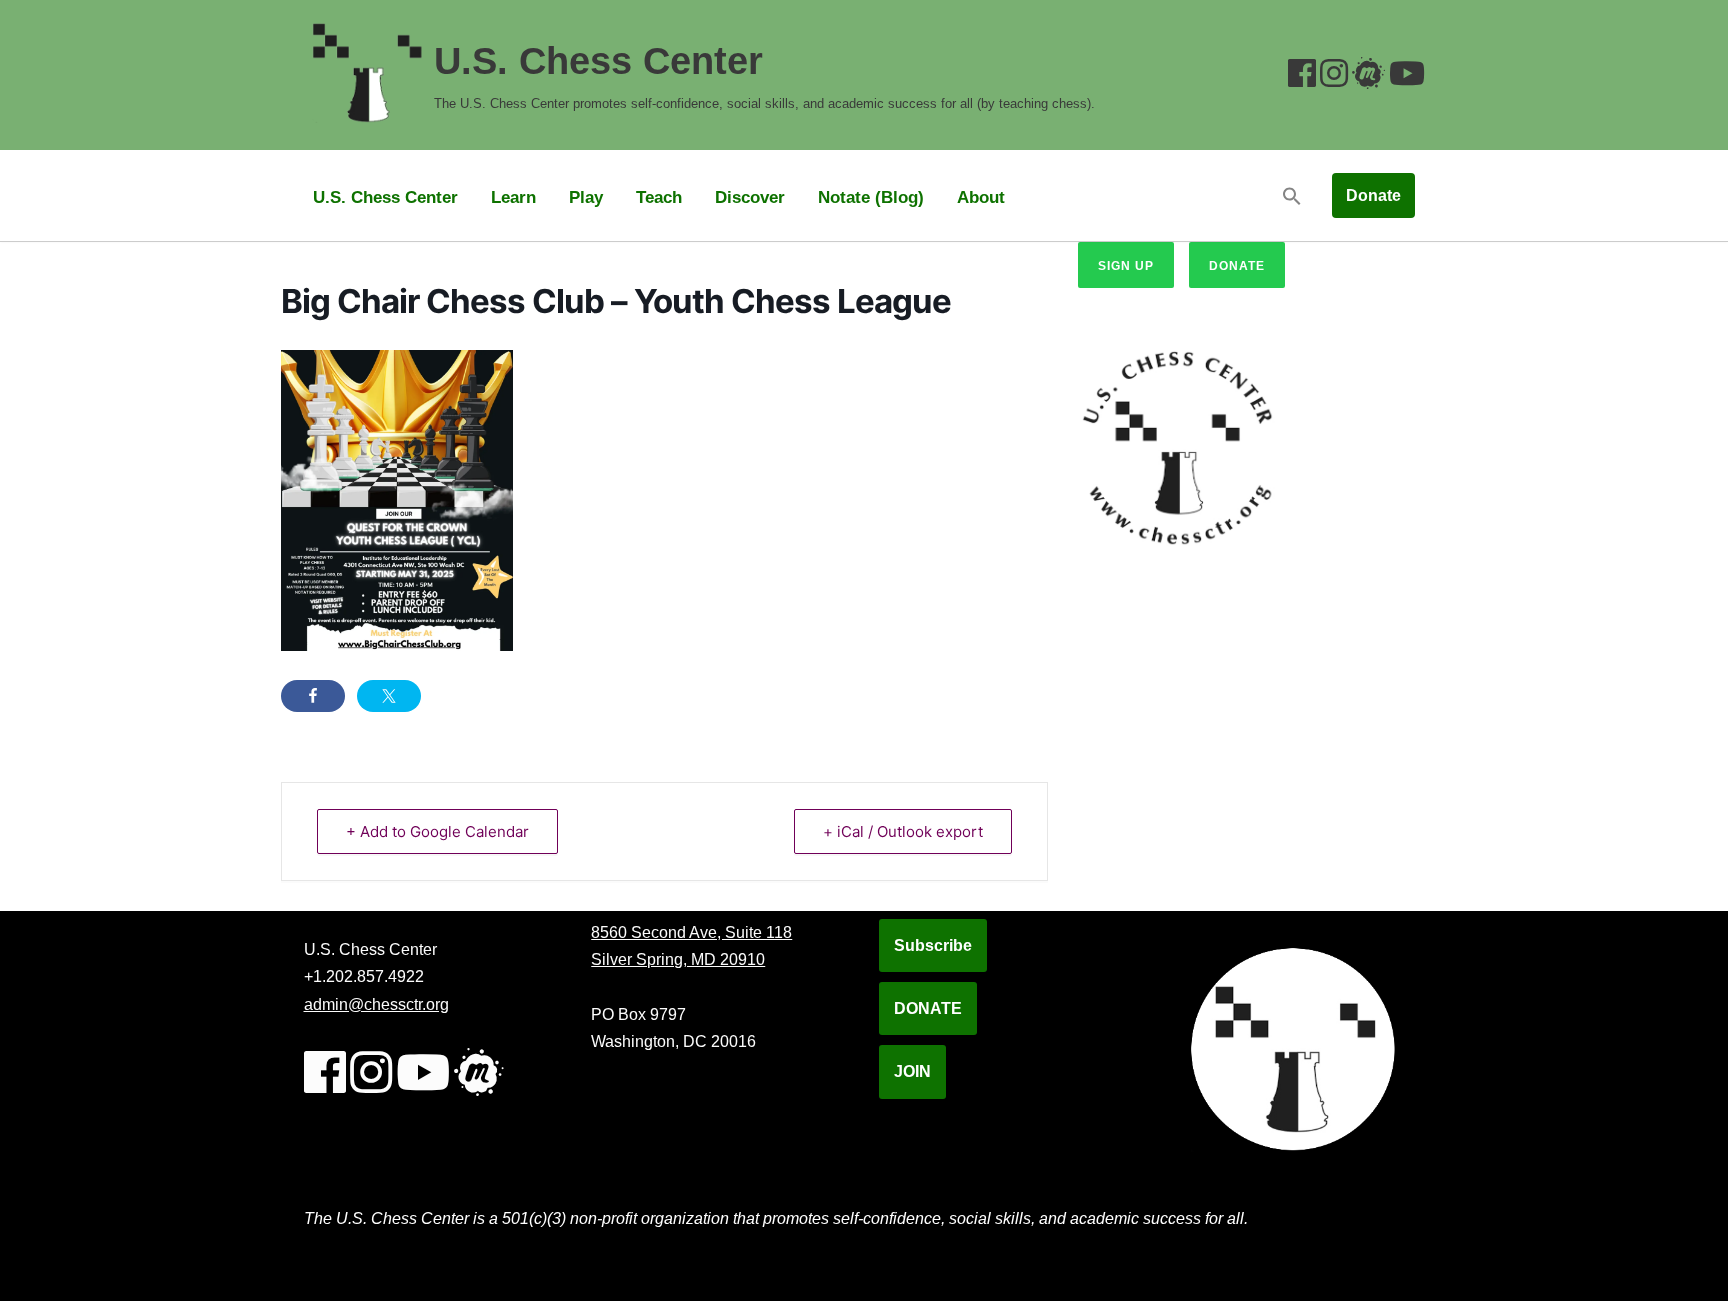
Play (586, 197)
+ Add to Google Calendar (437, 831)
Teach (659, 197)
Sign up (1126, 266)
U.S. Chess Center (385, 197)
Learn (513, 197)
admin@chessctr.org (376, 1004)
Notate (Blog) (871, 197)
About (981, 197)
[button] (1292, 195)
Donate (1373, 195)
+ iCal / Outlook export (903, 831)
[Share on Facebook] (313, 696)
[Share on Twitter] (389, 696)
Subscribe (933, 945)
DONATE (928, 1008)
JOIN (912, 1071)
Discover (750, 197)
